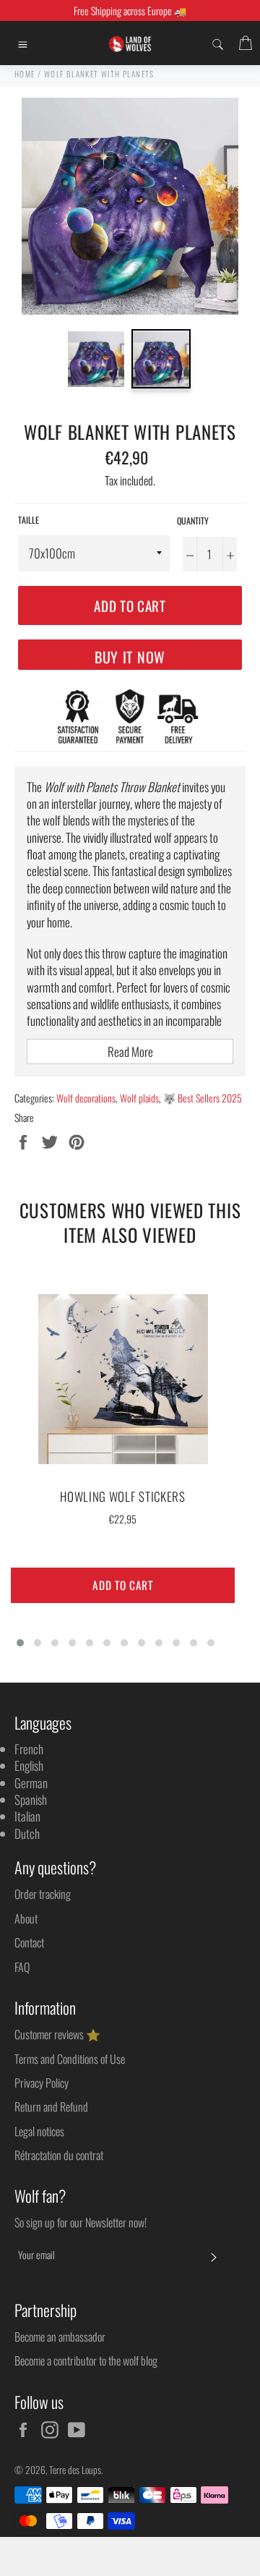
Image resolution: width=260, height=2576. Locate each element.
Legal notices (39, 2131)
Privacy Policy (42, 2083)
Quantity (193, 521)
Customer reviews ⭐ (57, 2034)
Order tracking (43, 1894)
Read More (130, 1051)
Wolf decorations (86, 1098)
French (29, 1749)
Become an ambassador (60, 2337)
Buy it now (130, 657)
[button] (20, 1643)
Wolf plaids (139, 1098)
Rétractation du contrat (59, 2155)
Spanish (31, 1799)
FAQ (22, 1967)
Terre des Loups (75, 2470)
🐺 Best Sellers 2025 (203, 1098)
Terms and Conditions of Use (70, 2059)
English (29, 1765)
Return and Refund (51, 2107)
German (31, 1783)
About (26, 1918)
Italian (27, 1816)
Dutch (27, 1833)
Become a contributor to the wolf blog (86, 2360)
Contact (29, 1942)
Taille (29, 520)
